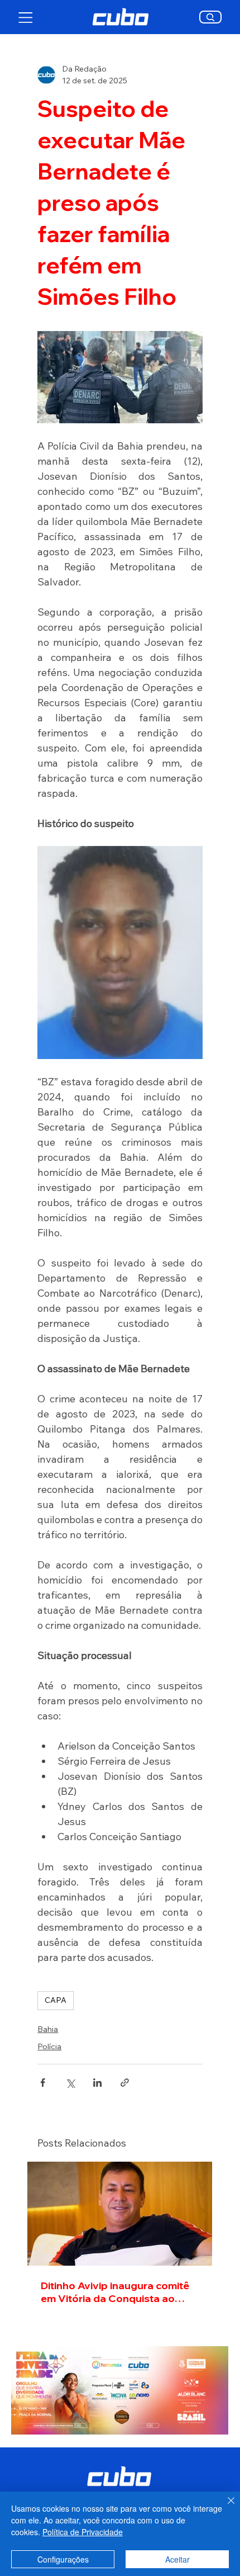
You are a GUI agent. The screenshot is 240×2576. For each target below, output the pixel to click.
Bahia (48, 2029)
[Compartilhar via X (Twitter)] (70, 2083)
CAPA (56, 2000)
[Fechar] (224, 2507)
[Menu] (26, 17)
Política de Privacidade (83, 2532)
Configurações (63, 2559)
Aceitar (177, 2559)
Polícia (49, 2046)
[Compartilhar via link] (125, 2083)
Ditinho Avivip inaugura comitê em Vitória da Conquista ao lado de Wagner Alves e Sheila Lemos (116, 2292)
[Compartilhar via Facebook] (43, 2083)
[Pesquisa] (211, 17)
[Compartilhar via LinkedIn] (97, 2083)
